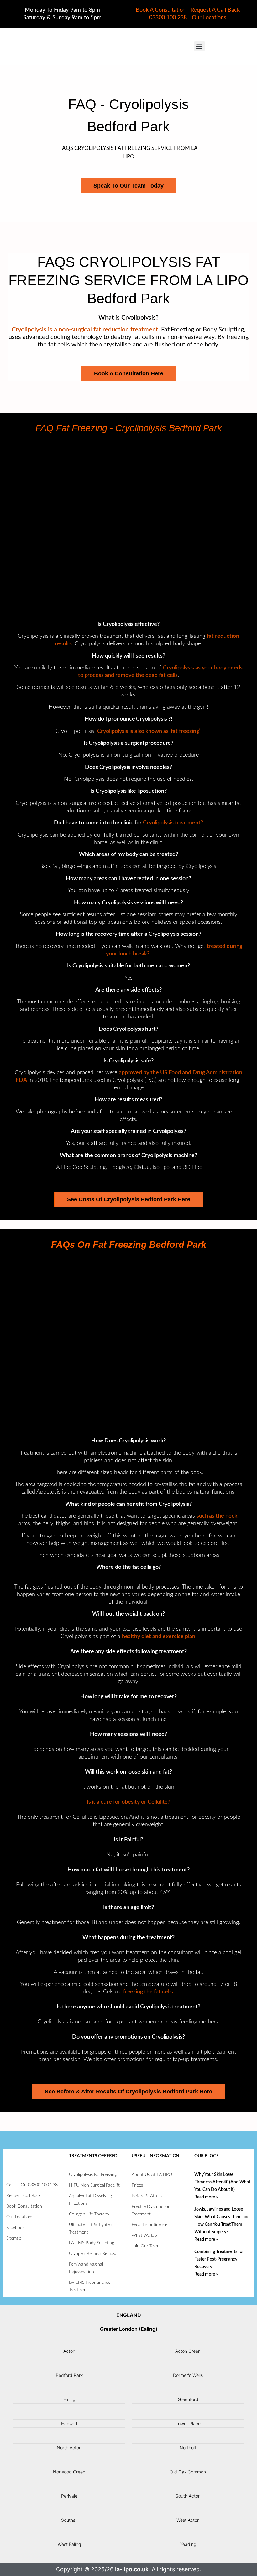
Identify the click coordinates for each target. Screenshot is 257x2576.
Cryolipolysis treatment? (173, 823)
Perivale (69, 2496)
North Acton (69, 2448)
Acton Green (188, 2351)
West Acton (188, 2520)
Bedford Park (69, 2375)
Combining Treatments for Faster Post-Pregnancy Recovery (219, 2259)
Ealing (69, 2399)
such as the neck (217, 1516)
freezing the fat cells (148, 1992)
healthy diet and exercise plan (159, 1637)
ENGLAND (129, 2315)
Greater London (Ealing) (129, 2329)
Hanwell (69, 2423)
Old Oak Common (188, 2472)
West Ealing (69, 2544)
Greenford (188, 2399)
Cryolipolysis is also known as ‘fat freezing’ (149, 731)
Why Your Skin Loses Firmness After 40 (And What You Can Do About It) (222, 2182)
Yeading (188, 2544)
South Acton (188, 2496)
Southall (69, 2520)
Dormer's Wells (188, 2375)
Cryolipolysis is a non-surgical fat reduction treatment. (85, 330)
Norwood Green (69, 2472)
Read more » (206, 2197)
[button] (199, 46)
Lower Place (188, 2423)
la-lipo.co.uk (132, 2569)
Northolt (188, 2448)
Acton (69, 2351)
